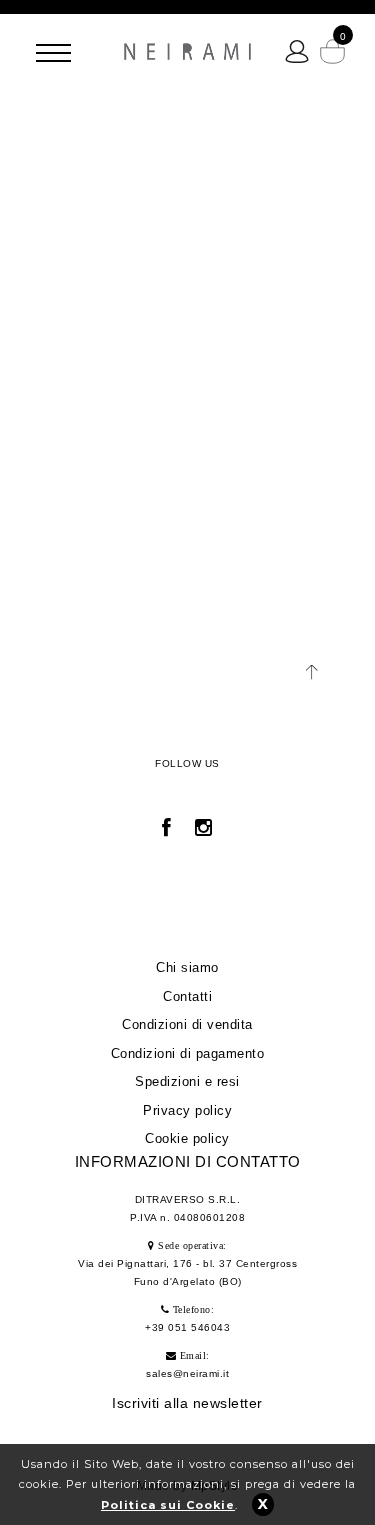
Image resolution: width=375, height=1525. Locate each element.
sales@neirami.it (187, 1373)
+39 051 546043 (187, 1327)
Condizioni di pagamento (188, 1053)
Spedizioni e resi (187, 1081)
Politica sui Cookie (168, 1505)
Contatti (187, 996)
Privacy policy (187, 1110)
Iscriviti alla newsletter (187, 1403)
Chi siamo (187, 967)
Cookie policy (187, 1138)
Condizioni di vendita (187, 1024)
